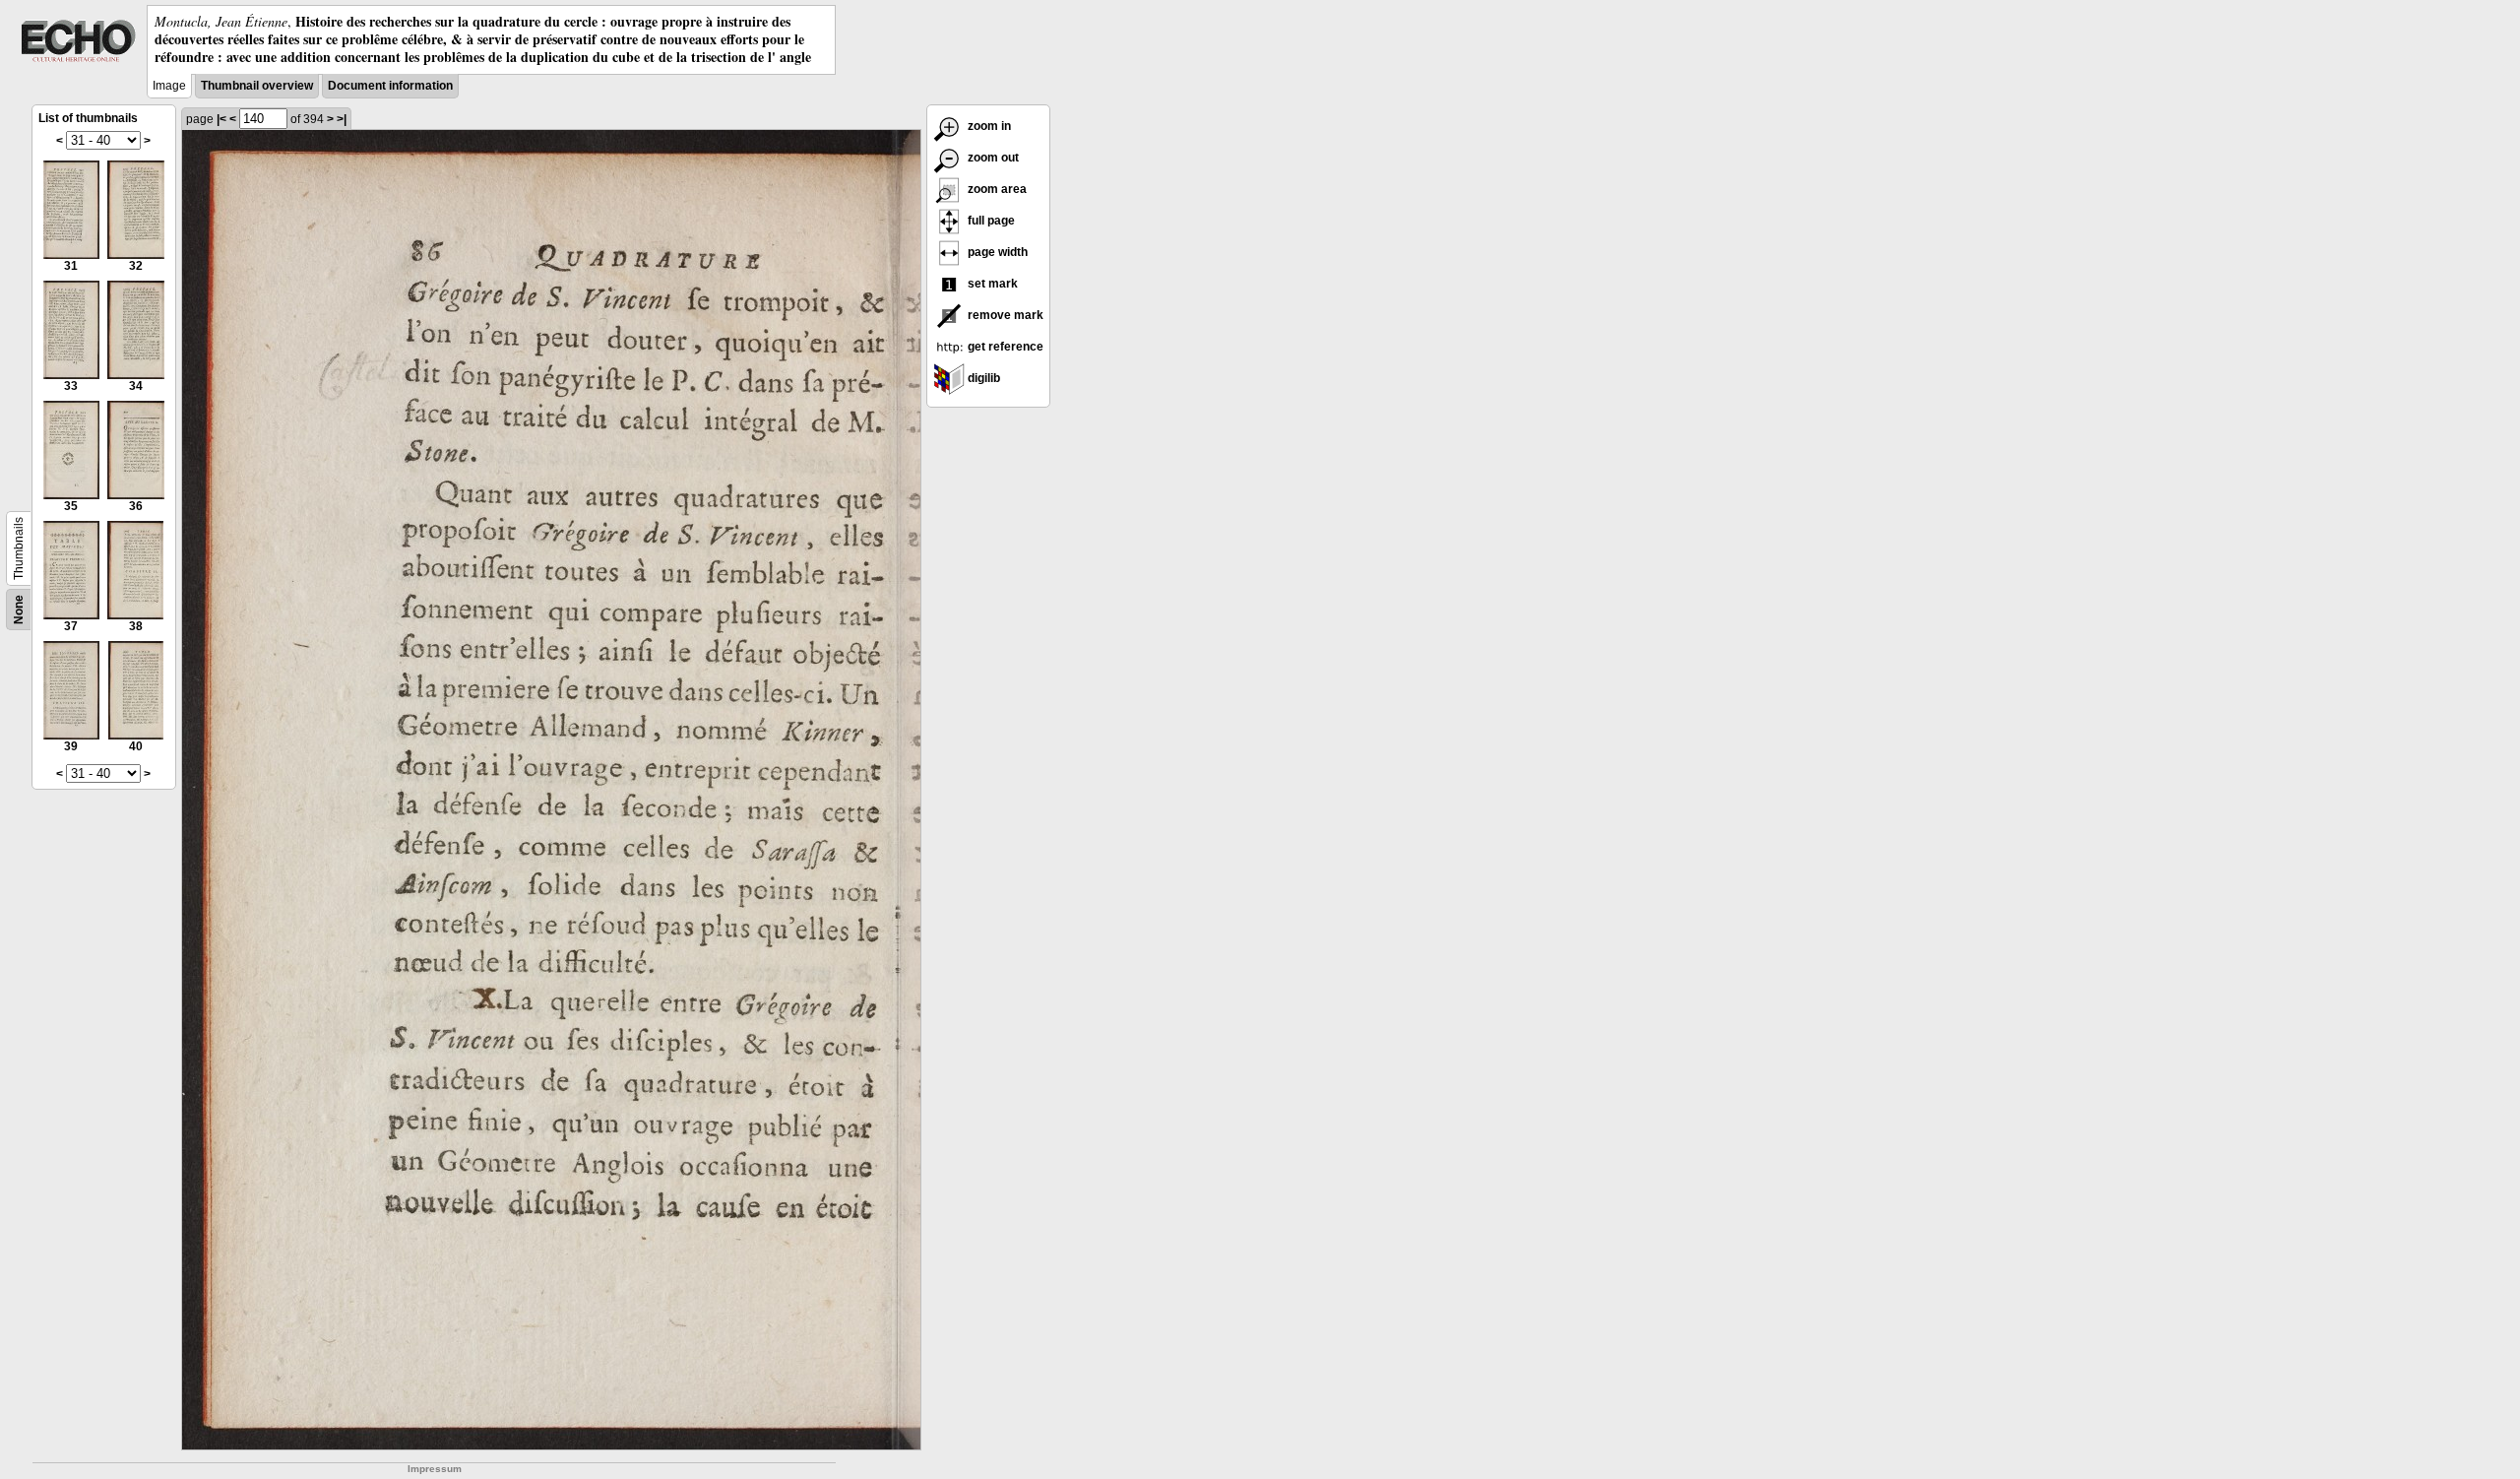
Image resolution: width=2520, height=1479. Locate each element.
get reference (1004, 347)
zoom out (992, 158)
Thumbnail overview (257, 86)
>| (342, 119)
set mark (991, 284)
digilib (982, 378)
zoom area (996, 189)
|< (221, 119)
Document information (390, 86)
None (19, 610)
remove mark (1004, 315)
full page (990, 221)
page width (996, 252)
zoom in (988, 126)
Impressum (435, 1469)
